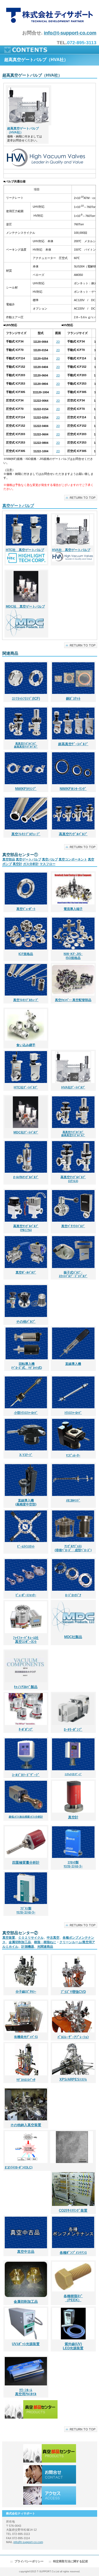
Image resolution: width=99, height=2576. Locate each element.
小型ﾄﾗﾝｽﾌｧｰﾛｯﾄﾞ (26, 1413)
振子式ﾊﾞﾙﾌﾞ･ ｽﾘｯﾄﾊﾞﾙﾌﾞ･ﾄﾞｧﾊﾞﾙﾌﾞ (73, 1274)
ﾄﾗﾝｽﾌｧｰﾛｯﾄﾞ (73, 1413)
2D (58, 342)
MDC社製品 (73, 1637)
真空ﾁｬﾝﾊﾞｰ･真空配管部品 (73, 1000)
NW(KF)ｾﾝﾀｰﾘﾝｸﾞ (73, 789)
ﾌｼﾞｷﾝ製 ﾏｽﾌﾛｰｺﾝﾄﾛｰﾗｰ (26, 1910)
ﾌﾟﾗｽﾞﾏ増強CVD (73, 1992)
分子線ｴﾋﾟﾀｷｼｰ (26, 1992)
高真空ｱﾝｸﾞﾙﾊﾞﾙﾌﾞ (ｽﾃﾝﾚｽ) (73, 1179)
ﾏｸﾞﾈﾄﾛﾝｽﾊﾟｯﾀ (26, 2080)
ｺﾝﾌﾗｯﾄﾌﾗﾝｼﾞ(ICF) (26, 698)
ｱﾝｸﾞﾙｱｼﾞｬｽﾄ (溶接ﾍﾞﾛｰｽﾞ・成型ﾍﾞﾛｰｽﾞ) (73, 1548)
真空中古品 (26, 2252)
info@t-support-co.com (70, 33)
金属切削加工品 (20, 1942)
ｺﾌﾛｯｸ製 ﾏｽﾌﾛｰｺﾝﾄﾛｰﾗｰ (73, 1864)
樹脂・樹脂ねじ (45, 1942)
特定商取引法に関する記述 (70, 2561)
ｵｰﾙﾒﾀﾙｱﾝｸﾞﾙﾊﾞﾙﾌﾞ (26, 1177)
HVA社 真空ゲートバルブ (71, 550)
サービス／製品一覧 (50, 2453)
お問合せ (50, 2474)
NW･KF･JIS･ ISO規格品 (73, 956)
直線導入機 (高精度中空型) (26, 1502)
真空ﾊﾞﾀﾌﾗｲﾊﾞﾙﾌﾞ (73, 1226)
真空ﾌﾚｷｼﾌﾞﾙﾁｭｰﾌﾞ (26, 1000)
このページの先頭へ (81, 498)
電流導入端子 (73, 909)
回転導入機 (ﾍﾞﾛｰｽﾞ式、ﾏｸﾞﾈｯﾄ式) (27, 1366)
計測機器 (28, 1947)
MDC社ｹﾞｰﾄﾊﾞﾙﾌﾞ (26, 1132)
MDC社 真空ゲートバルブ (25, 606)
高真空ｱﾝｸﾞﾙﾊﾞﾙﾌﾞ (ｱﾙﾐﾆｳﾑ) (26, 1228)
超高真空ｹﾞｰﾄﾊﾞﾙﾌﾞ (73, 744)
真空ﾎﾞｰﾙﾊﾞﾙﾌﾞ (26, 1272)
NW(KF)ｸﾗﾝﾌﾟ (26, 789)
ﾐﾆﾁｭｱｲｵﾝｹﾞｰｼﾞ (73, 1774)
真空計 (17, 864)
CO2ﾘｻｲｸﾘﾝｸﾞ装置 (73, 2211)
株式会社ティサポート (49, 15)
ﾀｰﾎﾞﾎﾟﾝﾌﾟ (26, 1729)
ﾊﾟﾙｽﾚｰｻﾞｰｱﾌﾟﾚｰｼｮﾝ (73, 2037)
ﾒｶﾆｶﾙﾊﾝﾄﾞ (73, 1500)
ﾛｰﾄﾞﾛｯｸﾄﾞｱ (73, 1595)
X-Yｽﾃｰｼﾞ (26, 1455)
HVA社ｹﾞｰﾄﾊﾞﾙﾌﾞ (73, 1087)
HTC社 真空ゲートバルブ (25, 550)
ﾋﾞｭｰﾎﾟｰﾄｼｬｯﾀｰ (26, 1595)
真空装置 (9, 1938)
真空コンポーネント (73, 859)
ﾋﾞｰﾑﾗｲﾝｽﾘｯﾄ (26, 1546)
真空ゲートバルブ (18, 506)
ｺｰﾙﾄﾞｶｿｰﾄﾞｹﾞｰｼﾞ (26, 1775)
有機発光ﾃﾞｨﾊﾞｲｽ (26, 2037)
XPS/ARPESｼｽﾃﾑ (73, 2079)
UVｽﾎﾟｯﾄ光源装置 (26, 2344)
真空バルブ (50, 859)
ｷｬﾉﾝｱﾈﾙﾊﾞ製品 (26, 1687)
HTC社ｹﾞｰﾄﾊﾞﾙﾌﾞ (26, 1087)
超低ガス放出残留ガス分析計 (26, 1817)
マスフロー (48, 864)
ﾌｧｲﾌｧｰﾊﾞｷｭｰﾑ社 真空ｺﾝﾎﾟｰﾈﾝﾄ (26, 1640)
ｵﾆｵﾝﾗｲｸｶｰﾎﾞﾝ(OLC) (19, 2167)
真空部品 (9, 859)
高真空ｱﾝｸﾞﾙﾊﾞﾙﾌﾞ (73, 834)
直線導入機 (73, 1364)
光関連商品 (45, 1947)
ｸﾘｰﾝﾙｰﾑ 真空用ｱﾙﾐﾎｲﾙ (26, 2392)
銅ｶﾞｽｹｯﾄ (73, 698)
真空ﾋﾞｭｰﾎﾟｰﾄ (26, 909)
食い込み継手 (26, 1045)
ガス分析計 (31, 864)
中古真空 (53, 1938)
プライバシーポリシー (29, 2561)
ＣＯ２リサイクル (31, 1938)
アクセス (50, 2495)
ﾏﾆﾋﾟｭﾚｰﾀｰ (73, 1455)
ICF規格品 (26, 954)
